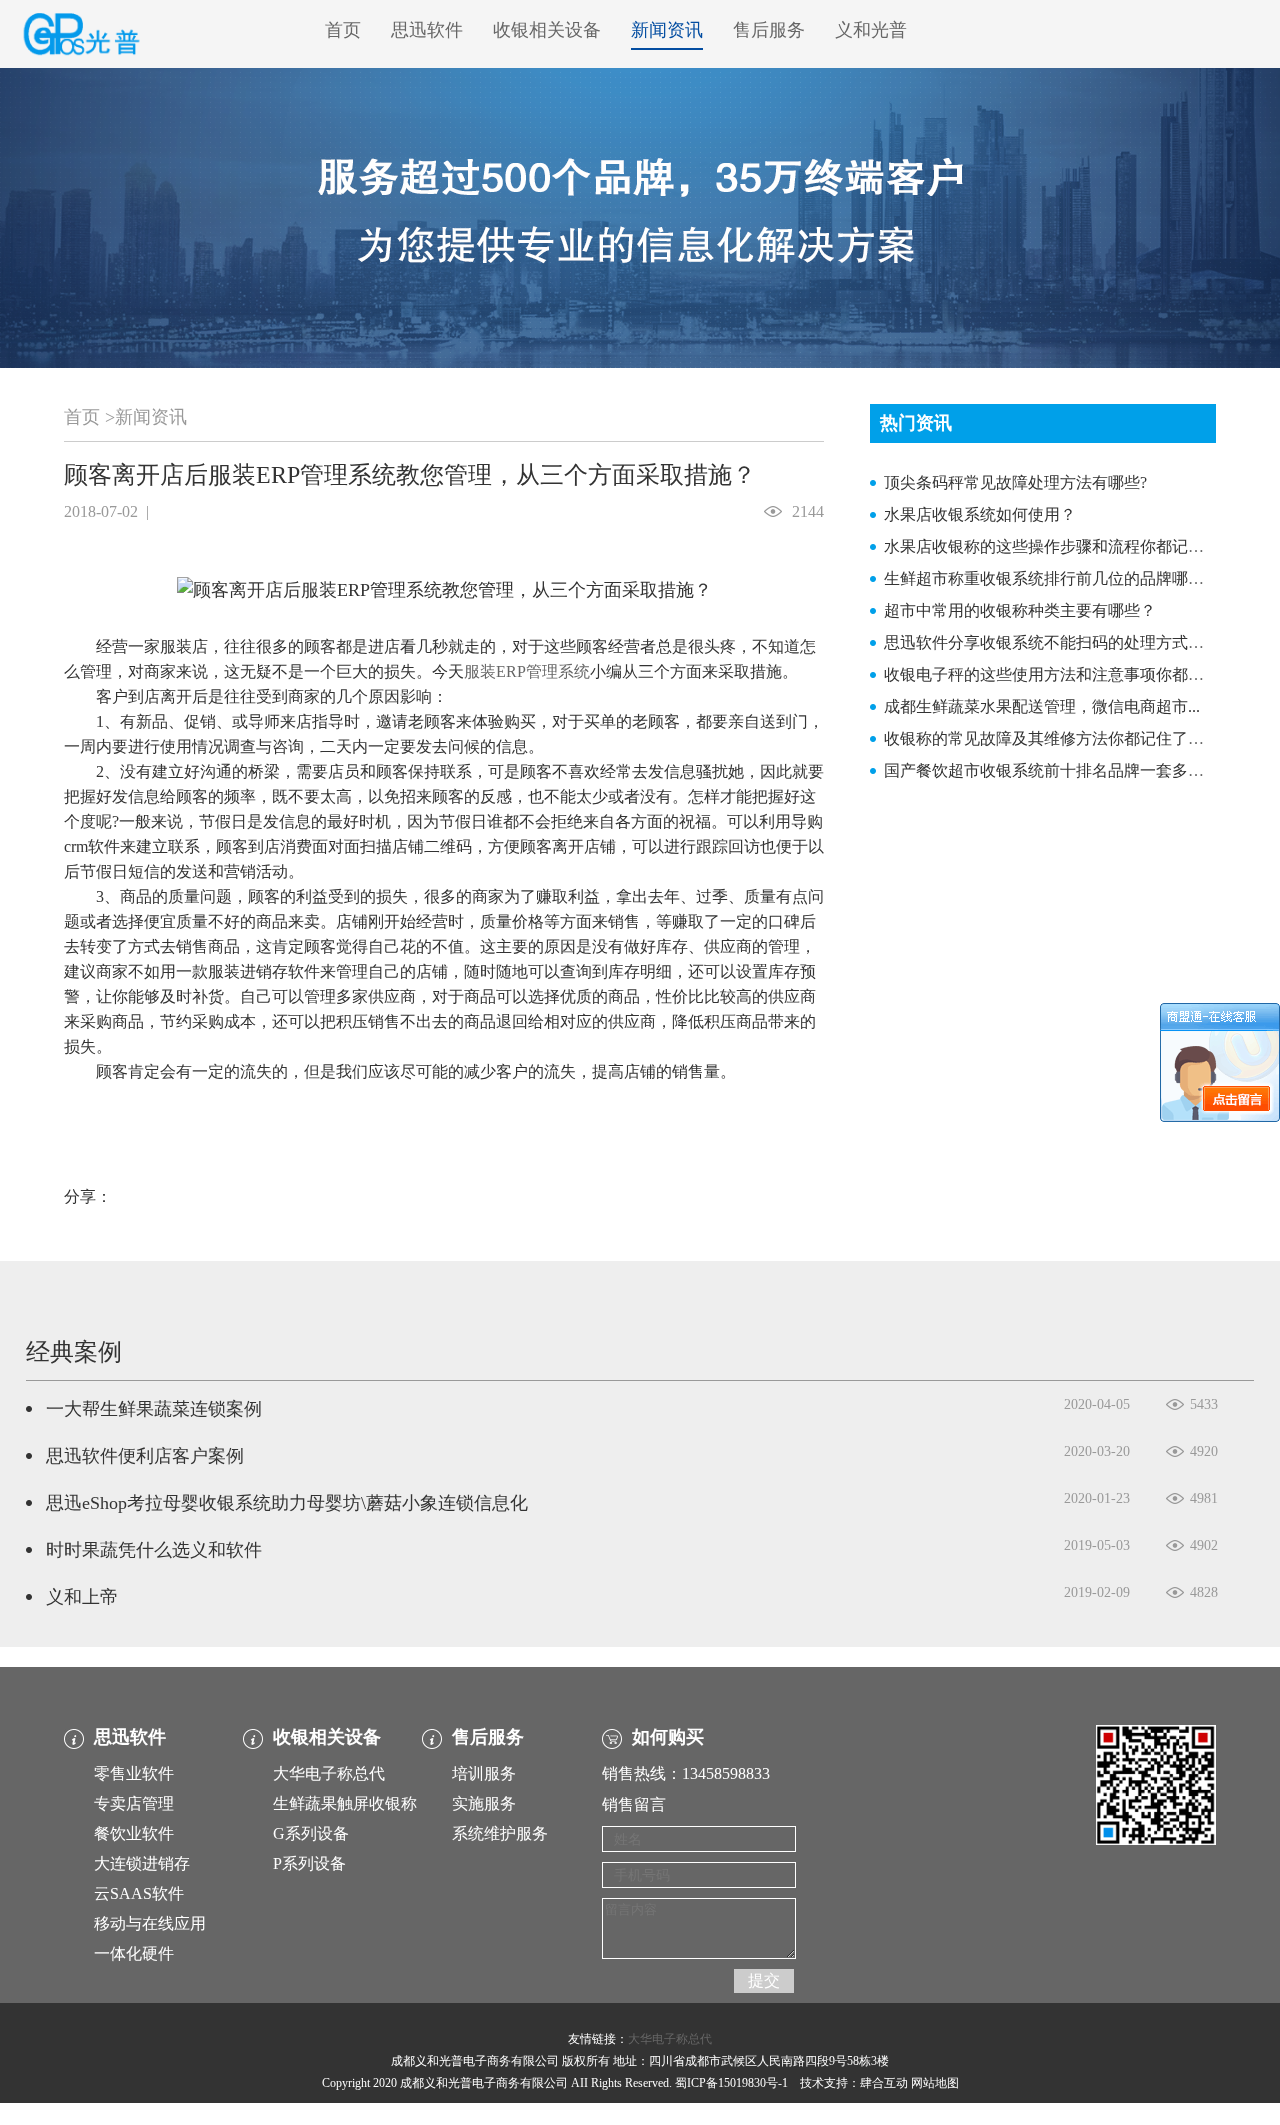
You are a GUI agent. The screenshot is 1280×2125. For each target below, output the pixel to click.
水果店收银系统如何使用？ (980, 514)
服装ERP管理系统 (527, 671)
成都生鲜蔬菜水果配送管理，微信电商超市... (1042, 706)
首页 (343, 30)
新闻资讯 (667, 30)
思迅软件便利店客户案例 (145, 1456)
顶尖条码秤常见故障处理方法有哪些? (1015, 482)
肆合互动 (884, 2083)
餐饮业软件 (134, 1833)
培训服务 (484, 1773)
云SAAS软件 (139, 1893)
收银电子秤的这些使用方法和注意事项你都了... (1050, 674)
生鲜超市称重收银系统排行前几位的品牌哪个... (1050, 578)
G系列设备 (311, 1833)
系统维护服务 (500, 1833)
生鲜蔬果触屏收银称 (345, 1803)
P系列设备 (309, 1863)
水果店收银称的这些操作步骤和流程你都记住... (1050, 546)
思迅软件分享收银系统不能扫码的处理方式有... (1050, 642)
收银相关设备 (547, 30)
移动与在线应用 (150, 1923)
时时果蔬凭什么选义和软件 (154, 1550)
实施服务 (484, 1803)
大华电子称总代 (329, 1773)
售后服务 (769, 30)
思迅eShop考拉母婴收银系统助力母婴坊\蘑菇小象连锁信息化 (287, 1503)
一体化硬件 (134, 1953)
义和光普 (871, 30)
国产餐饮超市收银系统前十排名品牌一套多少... (1050, 770)
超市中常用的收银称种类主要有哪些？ (1020, 610)
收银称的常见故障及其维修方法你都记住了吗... (1050, 738)
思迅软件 (427, 30)
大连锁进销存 (142, 1863)
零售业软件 (134, 1773)
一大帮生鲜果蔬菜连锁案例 (154, 1409)
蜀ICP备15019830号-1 (731, 2083)
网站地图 (935, 2083)
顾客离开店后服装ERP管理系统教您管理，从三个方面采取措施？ (410, 475)
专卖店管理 (134, 1803)
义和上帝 (82, 1597)
